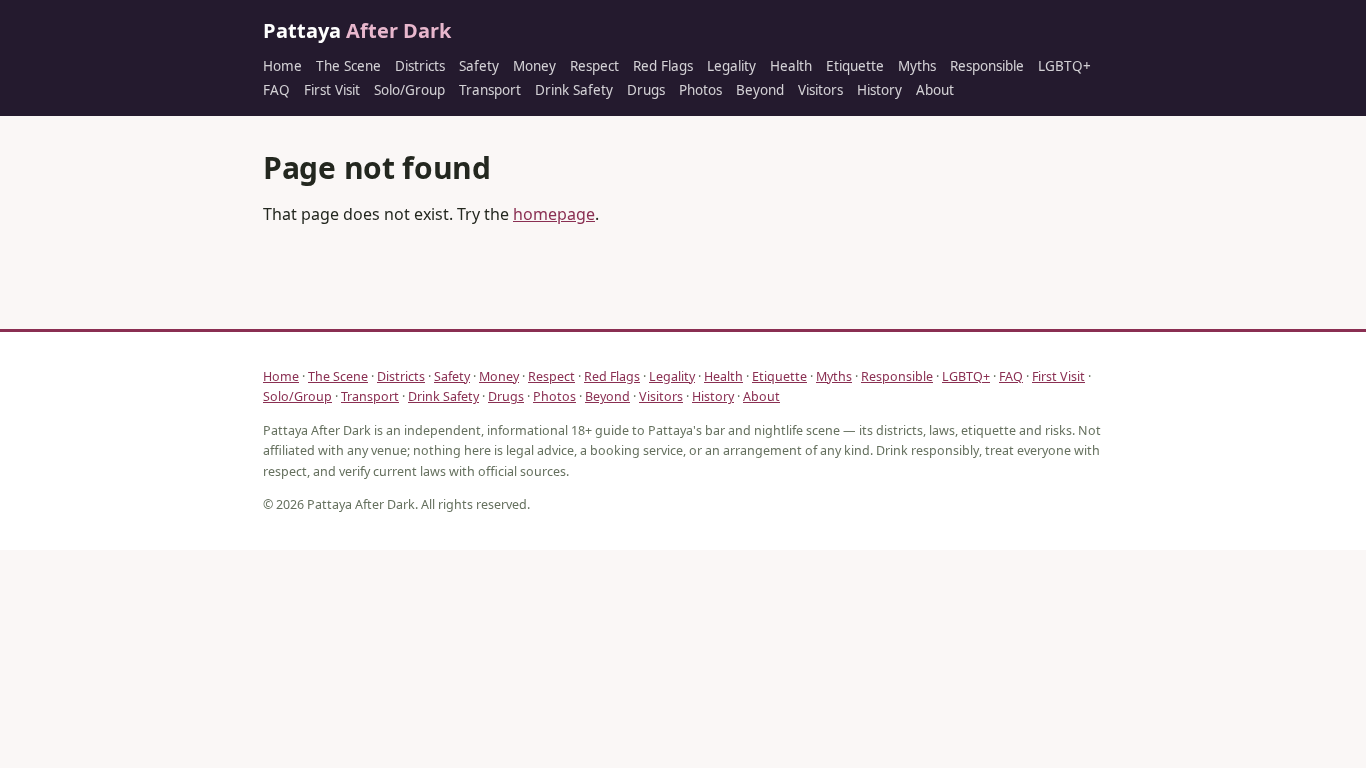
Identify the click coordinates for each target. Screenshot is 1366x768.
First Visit (332, 90)
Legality (731, 66)
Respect (594, 66)
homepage (554, 214)
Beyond (760, 90)
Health (791, 66)
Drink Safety (574, 90)
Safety (479, 66)
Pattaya (357, 30)
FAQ (276, 90)
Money (534, 66)
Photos (700, 90)
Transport (490, 90)
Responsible (987, 66)
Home (282, 66)
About (935, 90)
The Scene (348, 66)
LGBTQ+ (1064, 66)
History (879, 90)
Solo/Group (409, 90)
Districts (420, 66)
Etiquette (855, 66)
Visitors (820, 90)
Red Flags (663, 66)
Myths (917, 66)
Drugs (646, 90)
